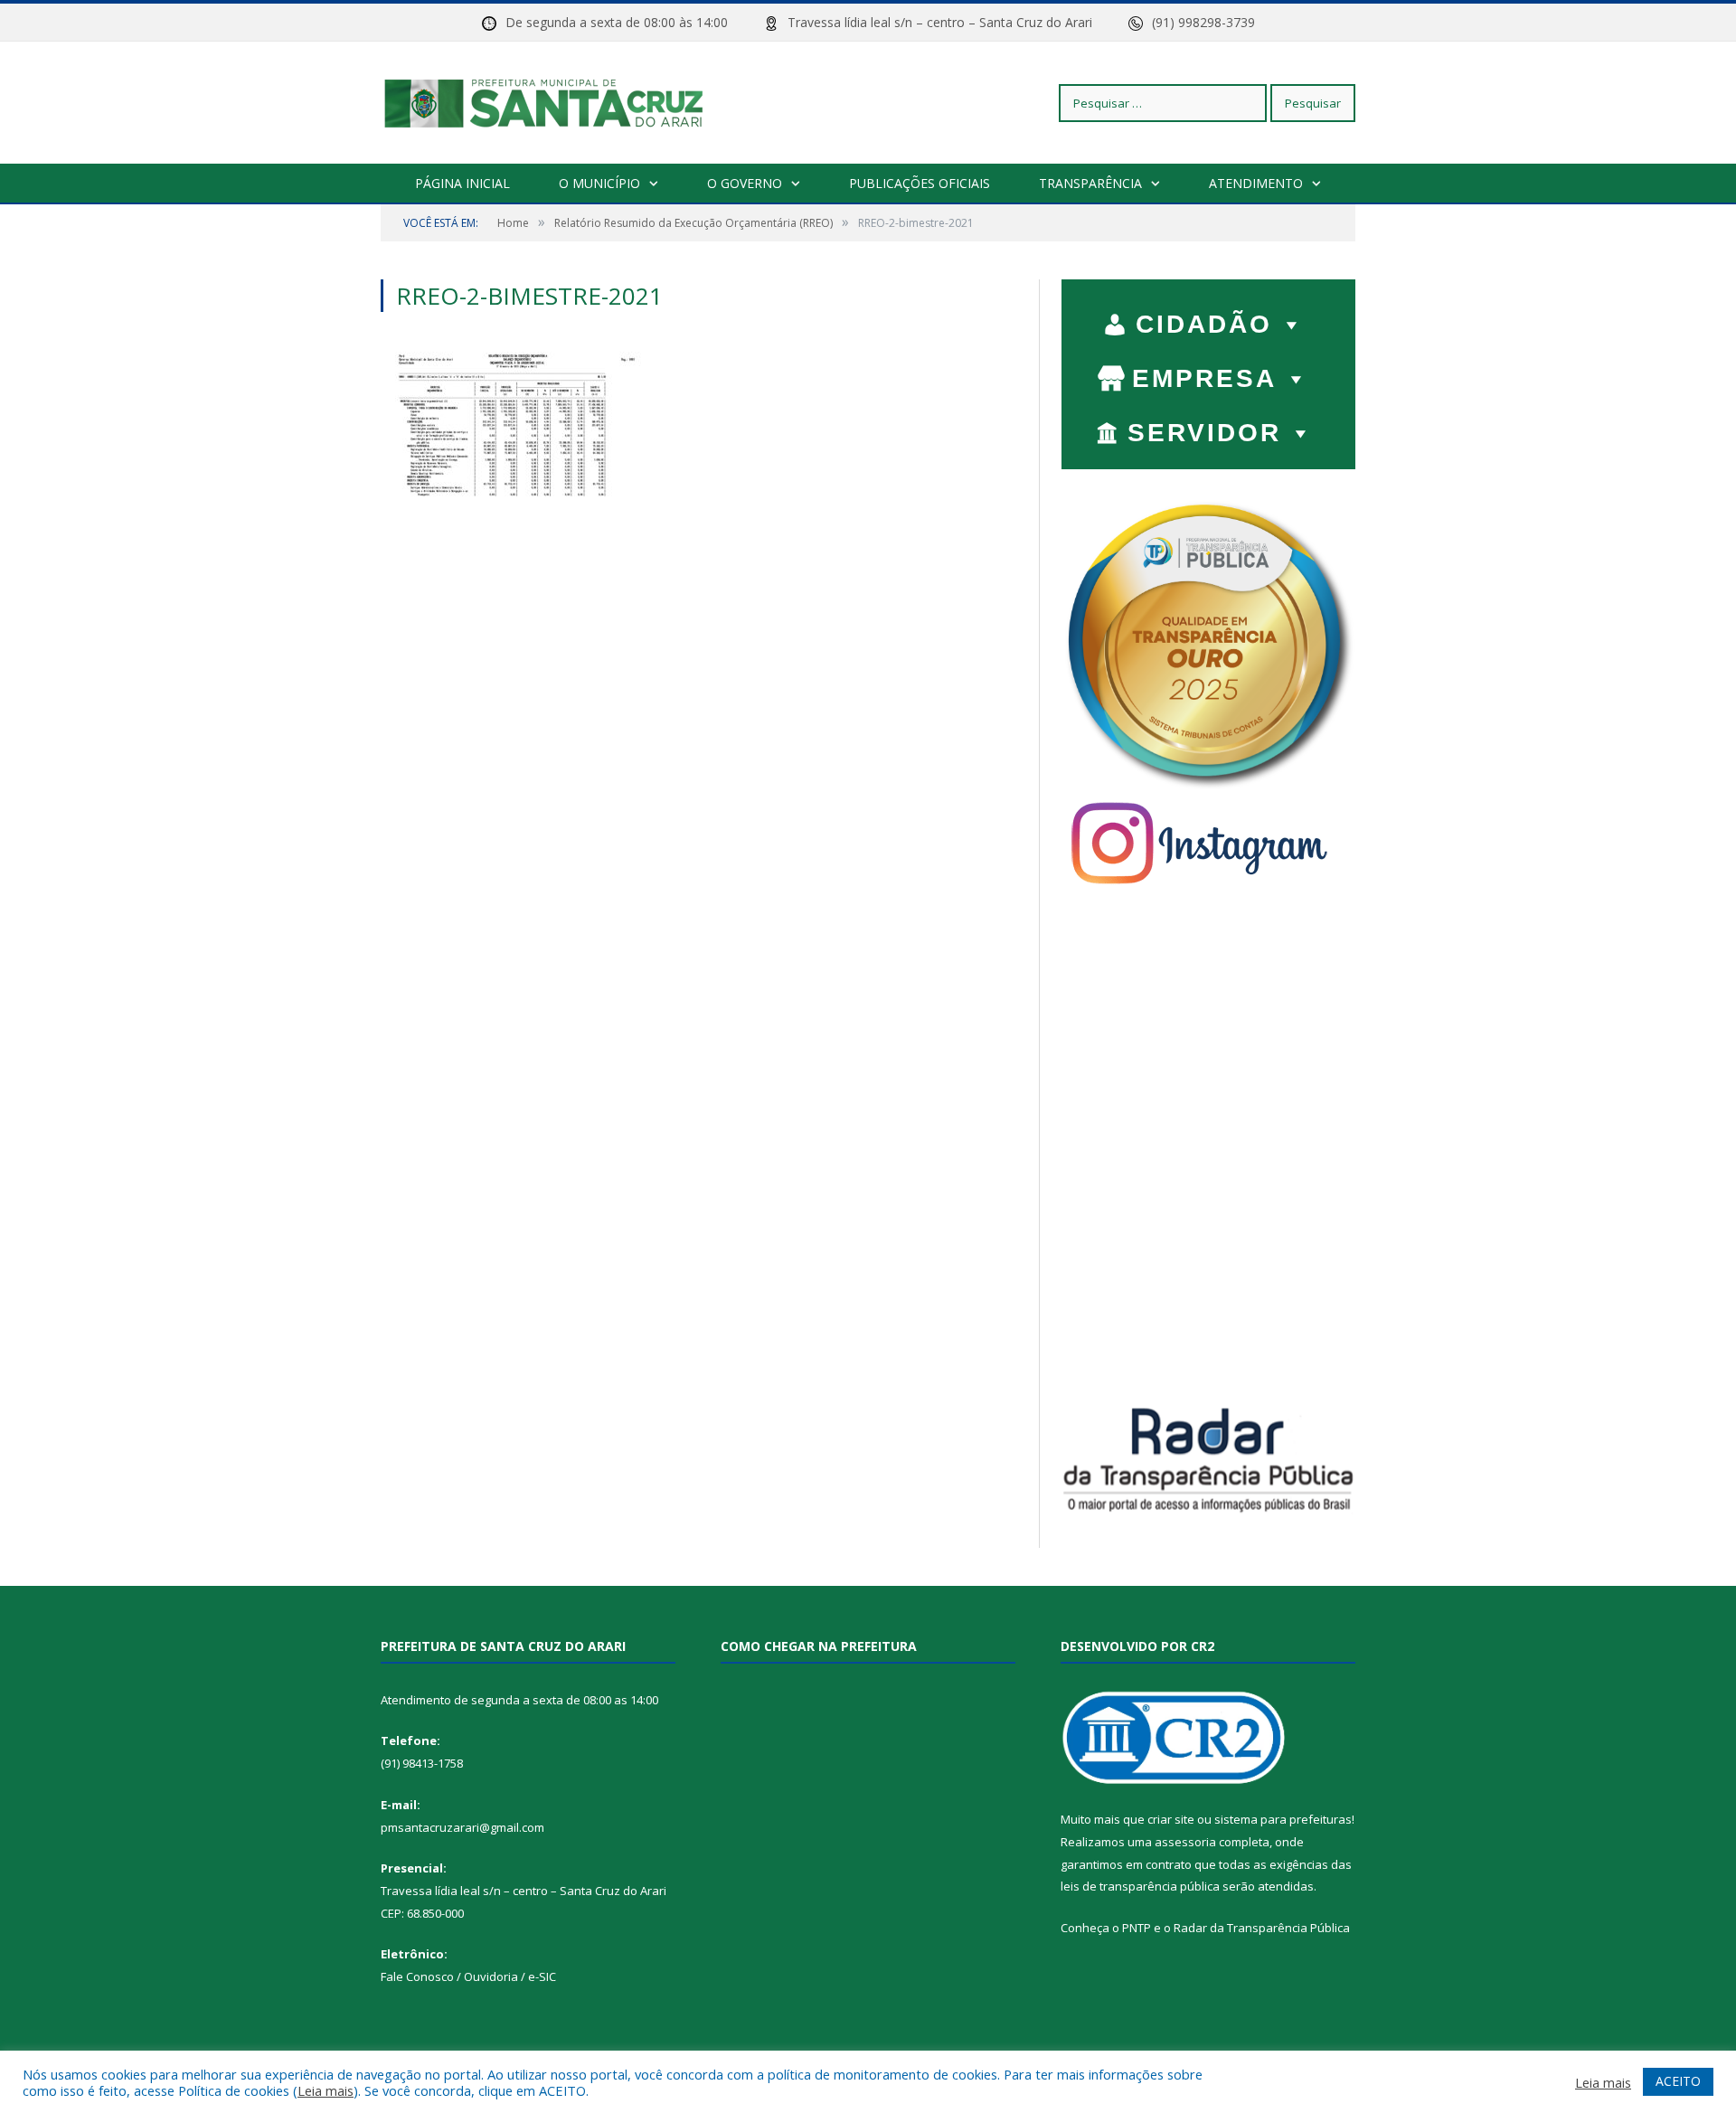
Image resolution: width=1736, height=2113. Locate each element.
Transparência (1090, 183)
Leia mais (325, 2090)
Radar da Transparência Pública (1262, 1928)
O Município (599, 183)
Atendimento (1256, 183)
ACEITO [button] (1678, 2081)
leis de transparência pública (1140, 1886)
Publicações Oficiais (920, 183)
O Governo (745, 183)
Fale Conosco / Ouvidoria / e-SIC (468, 1976)
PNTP (1137, 1928)
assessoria (1185, 1842)
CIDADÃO (1204, 324)
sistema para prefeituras (1283, 1819)
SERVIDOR (1204, 433)
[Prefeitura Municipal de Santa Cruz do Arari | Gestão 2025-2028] (542, 103)
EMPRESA (1204, 378)
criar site (1171, 1819)
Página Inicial (462, 183)
